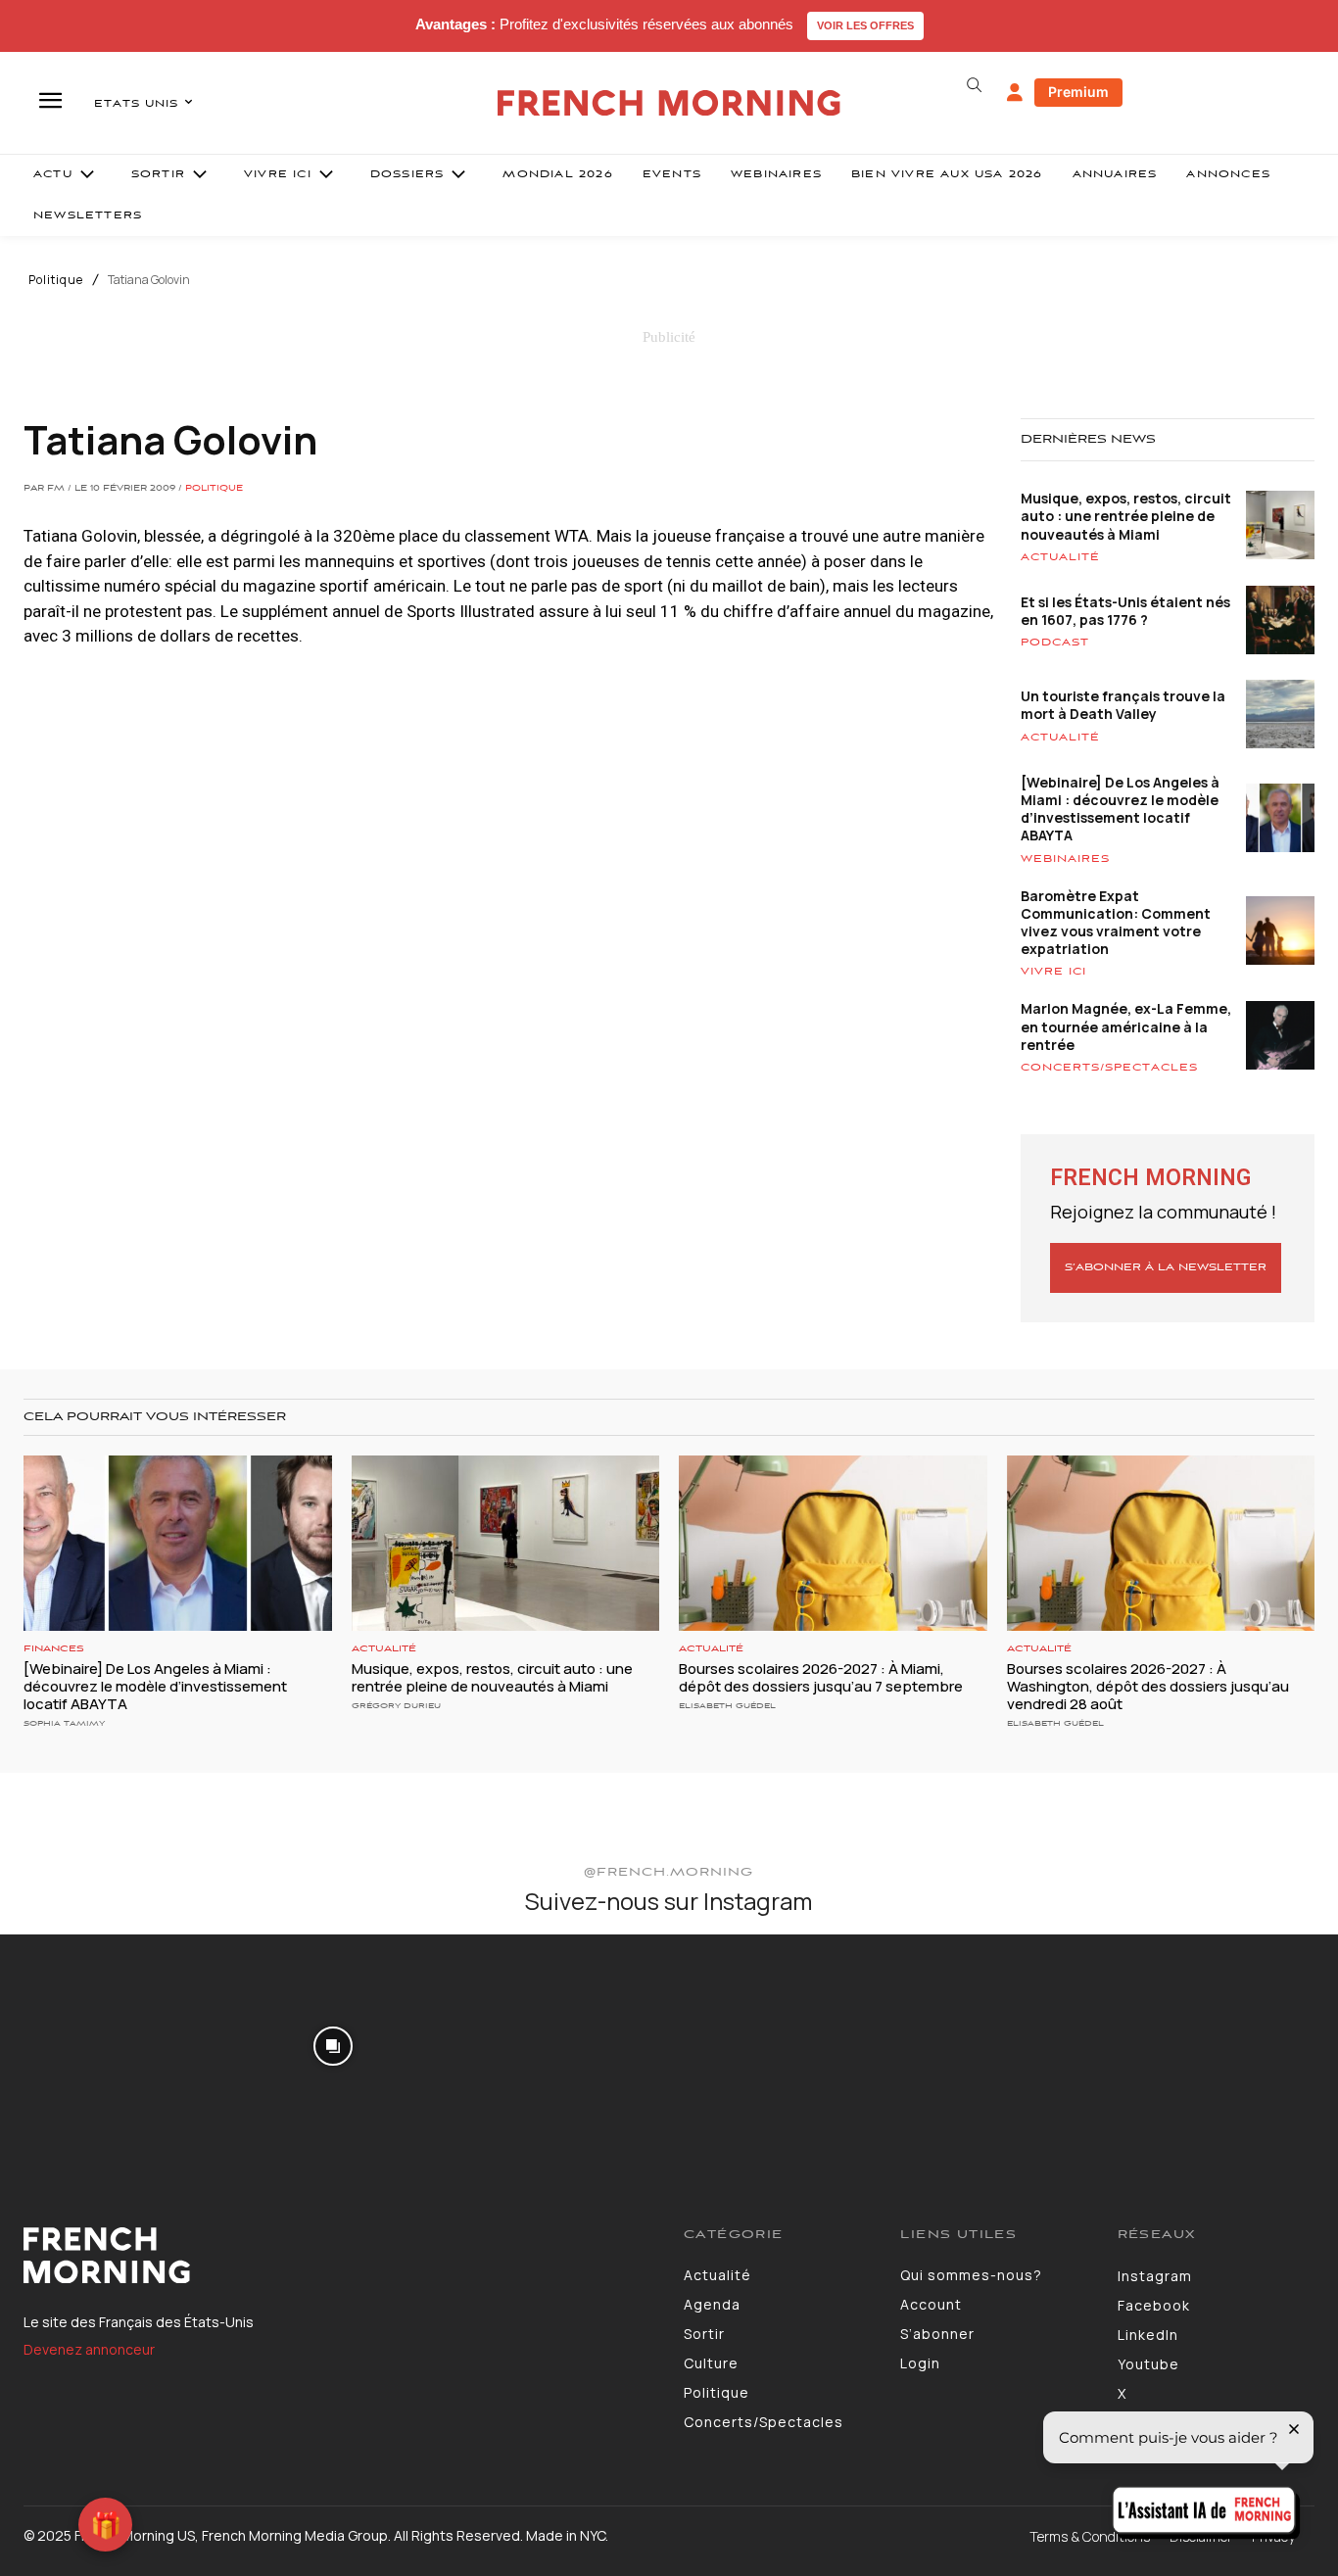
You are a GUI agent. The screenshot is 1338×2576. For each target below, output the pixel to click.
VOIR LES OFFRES (865, 25)
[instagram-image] (110, 2044)
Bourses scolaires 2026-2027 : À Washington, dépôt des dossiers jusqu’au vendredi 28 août (1148, 1686)
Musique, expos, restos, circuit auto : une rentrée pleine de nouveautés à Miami (1126, 516)
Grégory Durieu (396, 1706)
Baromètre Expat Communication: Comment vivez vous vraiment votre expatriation (1116, 923)
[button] (975, 85)
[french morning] (669, 103)
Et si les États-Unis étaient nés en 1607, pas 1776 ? (1125, 611)
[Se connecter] (1015, 93)
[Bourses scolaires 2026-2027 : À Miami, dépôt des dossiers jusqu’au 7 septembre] (833, 1543)
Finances (54, 1649)
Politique (56, 280)
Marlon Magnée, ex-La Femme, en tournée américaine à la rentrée (1126, 1026)
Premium (1078, 92)
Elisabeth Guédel (727, 1706)
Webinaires (1065, 859)
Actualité (1060, 557)
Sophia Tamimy (64, 1723)
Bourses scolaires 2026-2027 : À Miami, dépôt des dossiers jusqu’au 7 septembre (821, 1677)
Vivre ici (1053, 972)
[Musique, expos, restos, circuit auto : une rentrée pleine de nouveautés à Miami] (506, 1543)
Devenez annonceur (89, 2349)
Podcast (1055, 643)
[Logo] (339, 2256)
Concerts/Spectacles (1109, 1068)
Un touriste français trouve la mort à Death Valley (1123, 705)
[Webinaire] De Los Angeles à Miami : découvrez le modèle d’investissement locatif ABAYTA (1120, 809)
